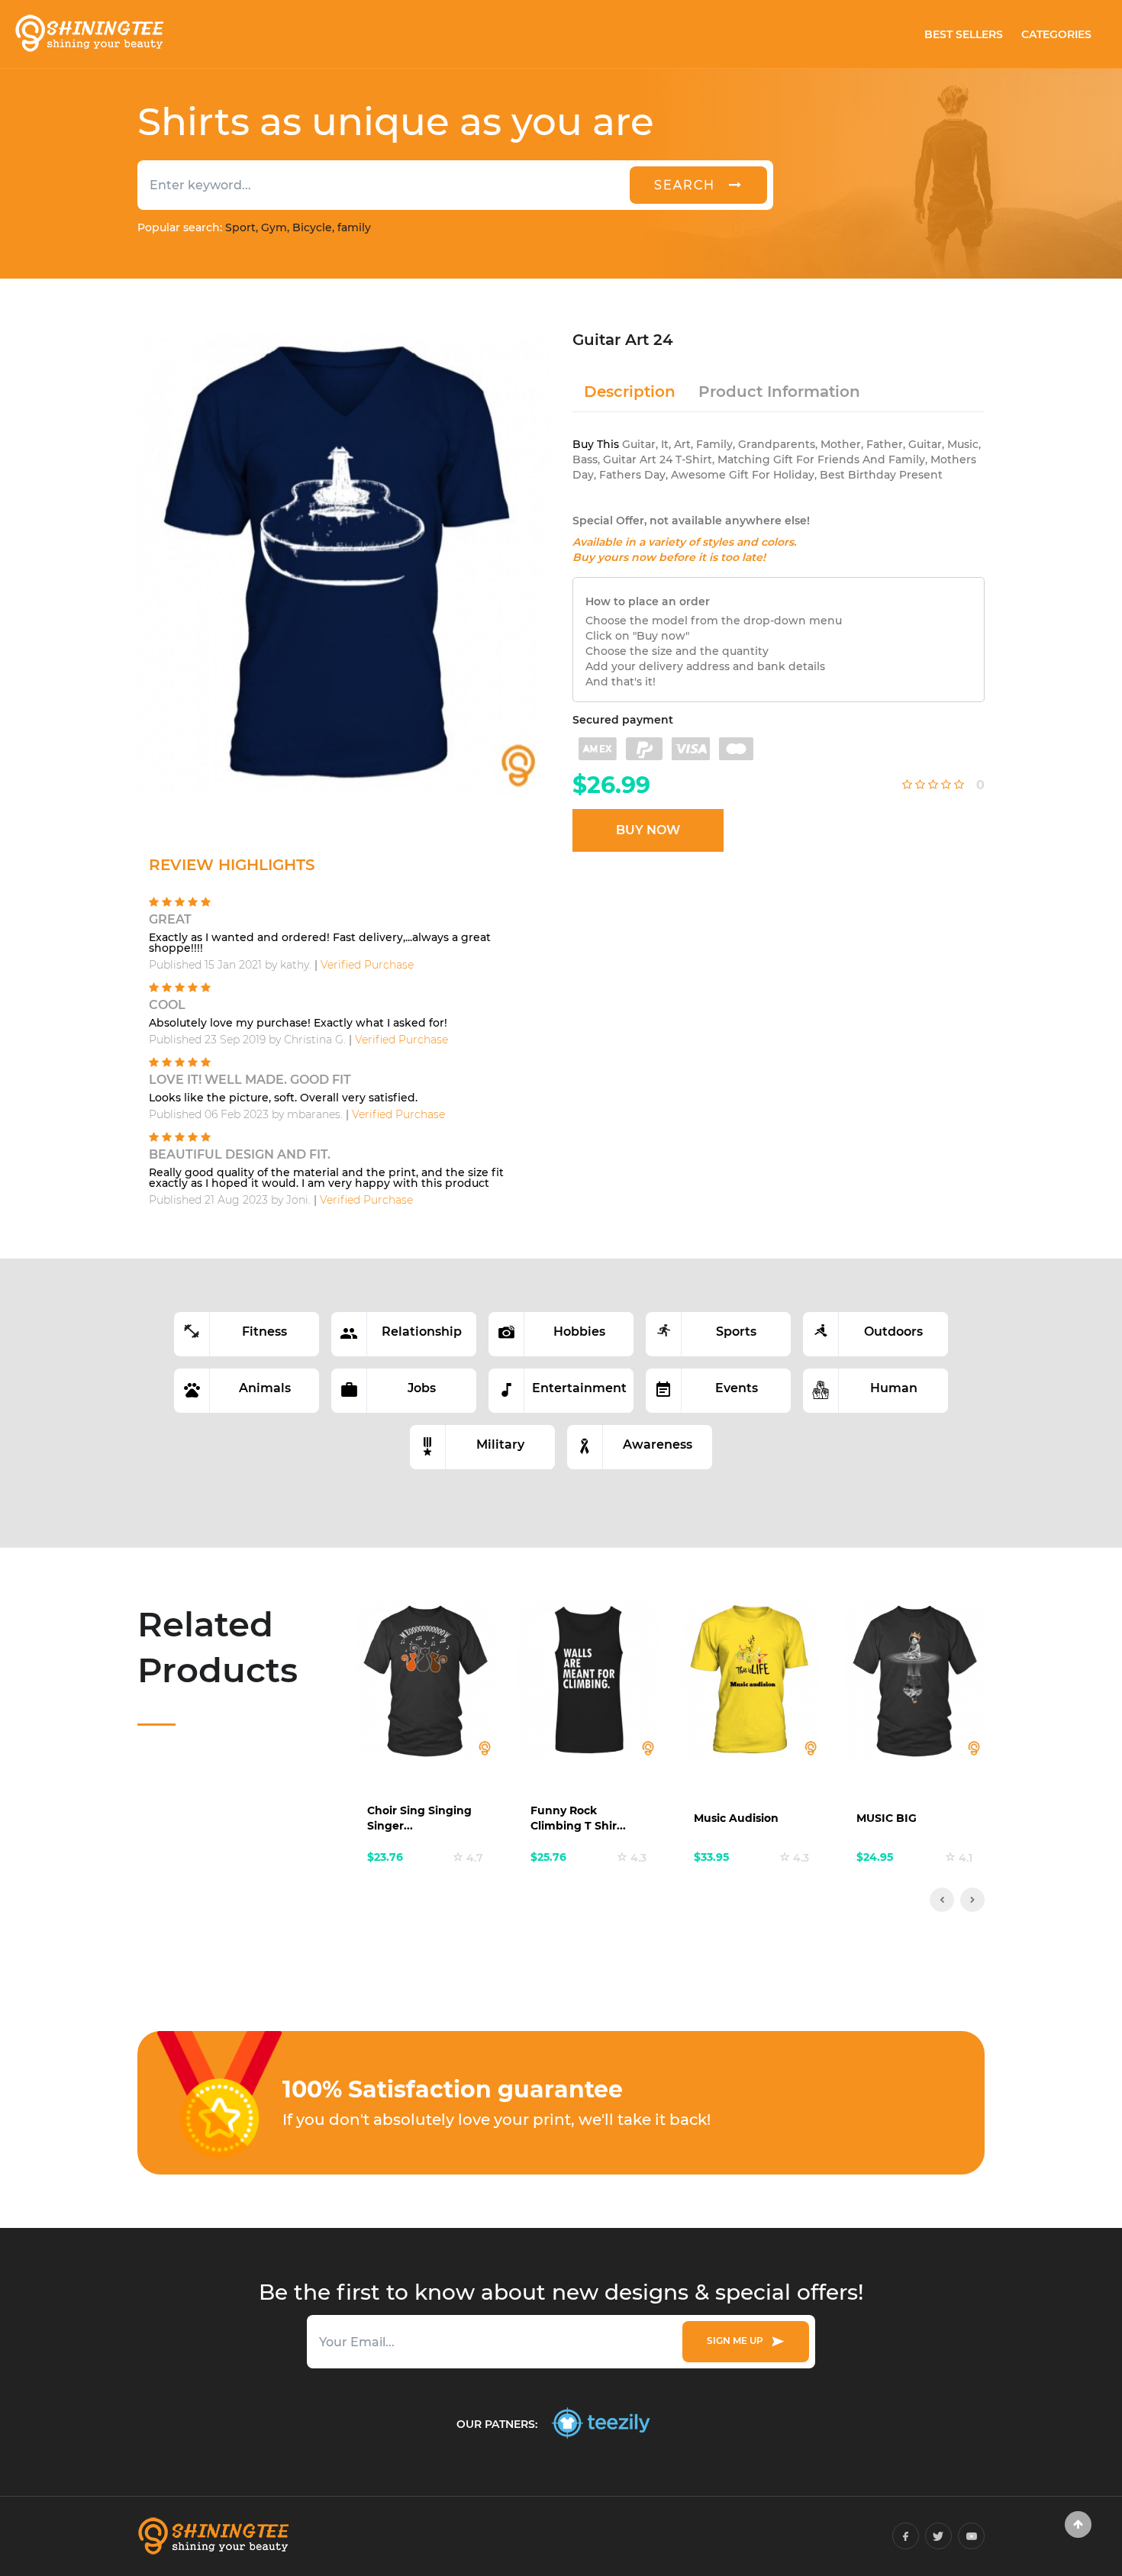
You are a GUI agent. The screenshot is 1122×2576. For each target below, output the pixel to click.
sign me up (737, 2341)
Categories (1056, 34)
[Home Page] (89, 34)
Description (630, 392)
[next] (972, 1900)
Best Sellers (964, 34)
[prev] (942, 1900)
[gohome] (1078, 2524)
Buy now (648, 830)
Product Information (779, 392)
